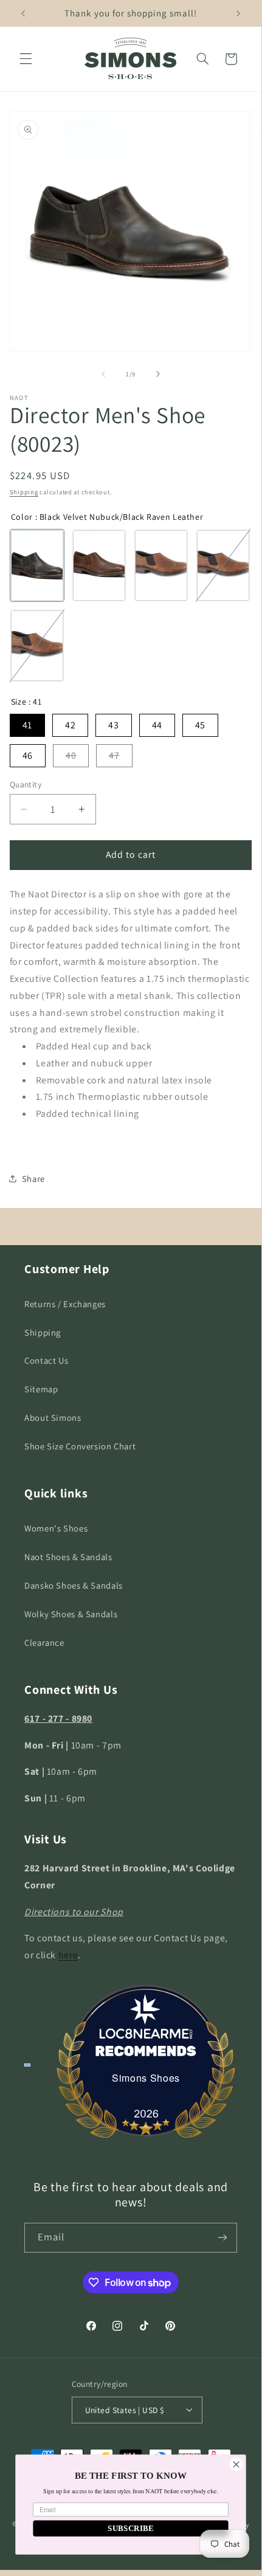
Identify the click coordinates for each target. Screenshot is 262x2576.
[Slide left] (103, 374)
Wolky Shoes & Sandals (71, 1614)
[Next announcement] (238, 13)
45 (200, 725)
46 (28, 755)
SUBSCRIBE (131, 2529)
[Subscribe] (222, 2238)
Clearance (44, 1642)
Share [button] (33, 1179)
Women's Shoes (56, 1528)
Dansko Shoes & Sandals (74, 1585)
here (68, 1955)
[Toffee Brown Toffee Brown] (99, 565)
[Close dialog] (236, 2464)
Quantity (26, 784)
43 (113, 725)
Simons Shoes (146, 2078)
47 (114, 755)
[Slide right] (158, 374)
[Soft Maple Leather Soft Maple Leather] (37, 646)
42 (70, 725)
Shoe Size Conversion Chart (80, 1446)
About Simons (53, 1417)
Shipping (24, 492)
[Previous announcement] (23, 13)
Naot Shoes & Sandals (68, 1557)
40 (71, 755)
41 (27, 725)
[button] (26, 59)
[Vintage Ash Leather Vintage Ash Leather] (223, 565)
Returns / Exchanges (65, 1304)
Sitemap (41, 1389)
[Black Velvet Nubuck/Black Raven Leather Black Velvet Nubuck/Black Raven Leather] (37, 565)
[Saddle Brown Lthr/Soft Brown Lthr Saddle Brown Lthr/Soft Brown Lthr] (161, 565)
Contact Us (46, 1360)
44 (157, 725)
